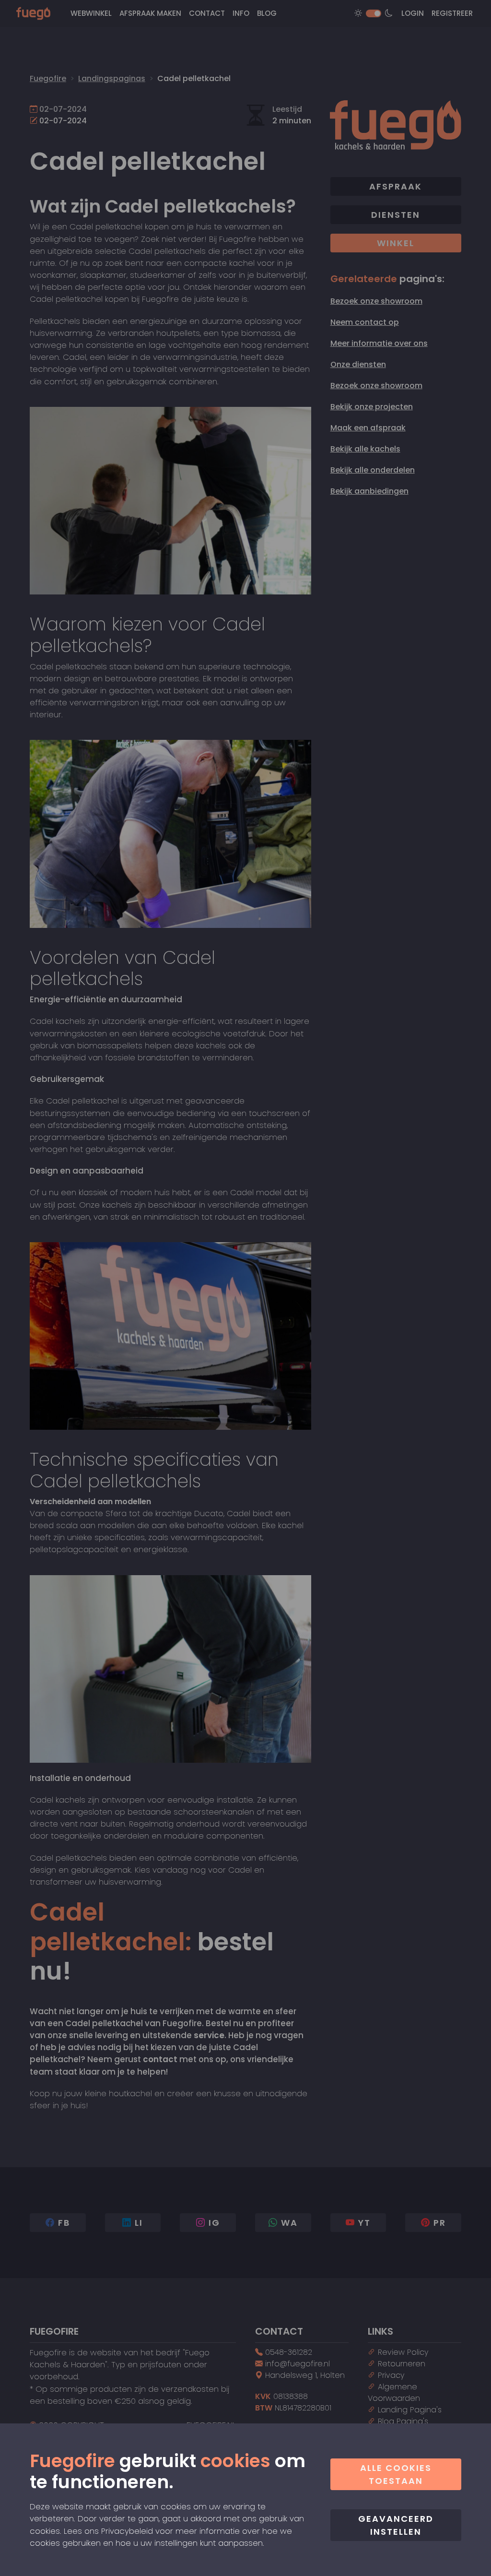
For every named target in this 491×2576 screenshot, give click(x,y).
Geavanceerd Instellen (396, 2525)
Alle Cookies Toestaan (396, 2474)
